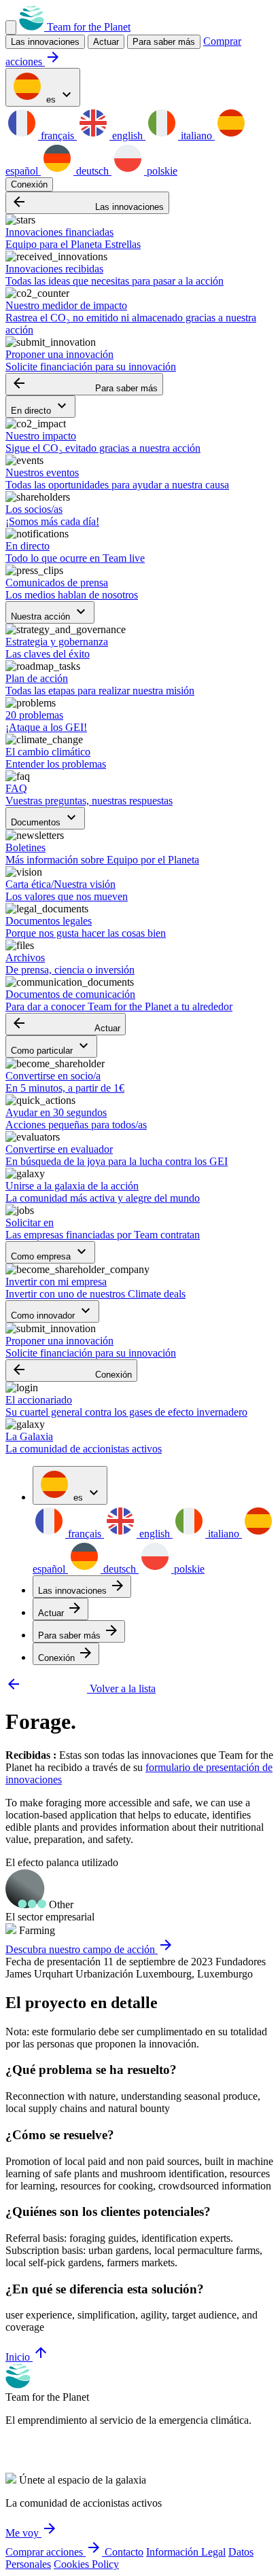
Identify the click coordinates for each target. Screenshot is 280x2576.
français (57, 136)
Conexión (29, 184)
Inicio (27, 2357)
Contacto (124, 2552)
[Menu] (11, 28)
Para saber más (164, 42)
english (127, 136)
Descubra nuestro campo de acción (90, 1949)
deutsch (92, 171)
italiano (196, 136)
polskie (161, 171)
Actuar (66, 1024)
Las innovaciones (87, 203)
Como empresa (50, 1252)
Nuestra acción (50, 612)
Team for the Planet (87, 27)
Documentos (45, 818)
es (59, 95)
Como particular (51, 1046)
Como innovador (52, 1311)
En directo (40, 407)
